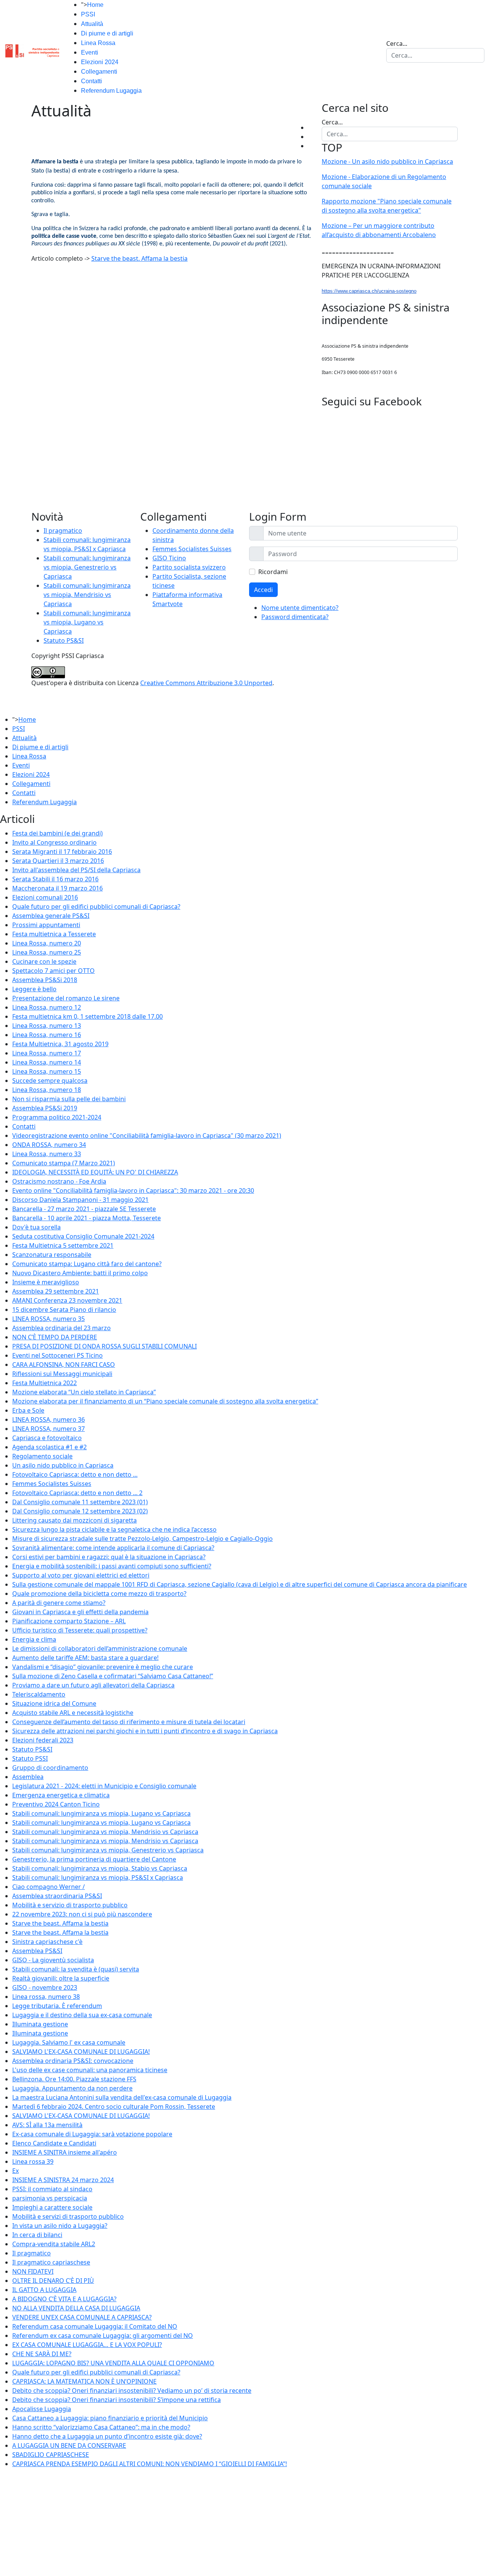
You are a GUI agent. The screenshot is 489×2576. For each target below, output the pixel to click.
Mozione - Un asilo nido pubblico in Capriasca (387, 161)
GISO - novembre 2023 (45, 1987)
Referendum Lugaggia (111, 91)
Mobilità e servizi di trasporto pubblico (68, 2216)
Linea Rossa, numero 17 (47, 1053)
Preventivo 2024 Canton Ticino (56, 1804)
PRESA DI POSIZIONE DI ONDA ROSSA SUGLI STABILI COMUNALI (104, 1346)
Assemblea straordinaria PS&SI (57, 1896)
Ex (15, 2171)
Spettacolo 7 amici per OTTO (53, 971)
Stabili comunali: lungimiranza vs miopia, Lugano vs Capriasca (87, 622)
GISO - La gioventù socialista (53, 1960)
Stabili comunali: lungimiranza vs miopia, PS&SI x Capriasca (98, 1878)
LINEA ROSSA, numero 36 (49, 1419)
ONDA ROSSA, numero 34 (49, 1145)
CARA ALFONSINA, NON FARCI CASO (64, 1365)
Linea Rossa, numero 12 (47, 1007)
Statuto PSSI (30, 1758)
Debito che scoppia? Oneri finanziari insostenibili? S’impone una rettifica (117, 2400)
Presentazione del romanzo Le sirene (66, 998)
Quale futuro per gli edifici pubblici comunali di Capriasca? (96, 907)
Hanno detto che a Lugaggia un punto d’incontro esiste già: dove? (107, 2436)
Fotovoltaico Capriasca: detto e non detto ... (75, 1474)
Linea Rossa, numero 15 (47, 1071)
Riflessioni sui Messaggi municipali (62, 1374)
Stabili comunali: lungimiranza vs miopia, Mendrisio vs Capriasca (87, 595)
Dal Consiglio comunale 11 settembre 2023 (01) (80, 1502)
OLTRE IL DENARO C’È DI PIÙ (53, 2281)
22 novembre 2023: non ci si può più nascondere (82, 1914)
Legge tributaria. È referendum (57, 2006)
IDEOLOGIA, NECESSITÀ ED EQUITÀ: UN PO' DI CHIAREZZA (95, 1172)
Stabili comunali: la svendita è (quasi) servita (76, 1969)
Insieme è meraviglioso (46, 1282)
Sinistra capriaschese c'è (47, 1942)
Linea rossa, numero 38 (46, 1997)
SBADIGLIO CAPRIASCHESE (51, 2455)
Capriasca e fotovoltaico (47, 1438)
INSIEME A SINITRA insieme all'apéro (65, 2152)
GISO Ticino (169, 558)
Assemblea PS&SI (37, 1951)
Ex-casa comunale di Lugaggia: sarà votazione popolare (92, 2134)
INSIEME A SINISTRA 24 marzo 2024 (63, 2180)
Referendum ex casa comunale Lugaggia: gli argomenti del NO (103, 2336)
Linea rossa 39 (33, 2161)
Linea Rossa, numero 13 (47, 1026)
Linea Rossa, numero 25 (47, 952)
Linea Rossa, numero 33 (47, 1154)
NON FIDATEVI (33, 2271)
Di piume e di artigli (107, 33)
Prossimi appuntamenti (46, 925)
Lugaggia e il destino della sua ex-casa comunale (82, 2015)
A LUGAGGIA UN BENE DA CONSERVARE (69, 2445)
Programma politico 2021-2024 (57, 1117)
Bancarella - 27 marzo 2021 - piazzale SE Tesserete (84, 1209)
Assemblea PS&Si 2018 (45, 980)
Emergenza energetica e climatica (61, 1795)
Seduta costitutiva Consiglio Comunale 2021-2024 (83, 1236)
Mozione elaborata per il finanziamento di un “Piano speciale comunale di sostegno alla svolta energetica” (165, 1401)
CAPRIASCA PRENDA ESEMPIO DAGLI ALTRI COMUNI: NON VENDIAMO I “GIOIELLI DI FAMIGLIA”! (150, 2464)
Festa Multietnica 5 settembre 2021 (63, 1245)
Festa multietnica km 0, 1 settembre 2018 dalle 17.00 (87, 1016)
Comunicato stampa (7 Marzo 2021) (64, 1163)
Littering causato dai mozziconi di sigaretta (74, 1520)
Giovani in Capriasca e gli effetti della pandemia (80, 1612)
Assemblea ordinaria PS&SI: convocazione (73, 2061)
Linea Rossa (98, 43)
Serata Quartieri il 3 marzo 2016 (58, 861)
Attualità (92, 24)
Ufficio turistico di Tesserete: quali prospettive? (80, 1630)
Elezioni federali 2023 (43, 1740)
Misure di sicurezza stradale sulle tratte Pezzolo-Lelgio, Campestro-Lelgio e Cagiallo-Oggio (142, 1539)
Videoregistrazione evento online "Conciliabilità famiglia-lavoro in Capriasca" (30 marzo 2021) (147, 1136)
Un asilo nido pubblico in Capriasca (63, 1465)
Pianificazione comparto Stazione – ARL (69, 1621)
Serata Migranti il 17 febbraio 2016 (62, 852)
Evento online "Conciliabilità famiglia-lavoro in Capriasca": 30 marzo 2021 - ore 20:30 (133, 1190)
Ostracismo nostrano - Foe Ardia (59, 1181)
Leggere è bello (34, 989)
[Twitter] (310, 137)
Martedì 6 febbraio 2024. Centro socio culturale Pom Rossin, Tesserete (114, 2107)
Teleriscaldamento (39, 1694)
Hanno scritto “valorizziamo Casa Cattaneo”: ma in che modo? (101, 2427)
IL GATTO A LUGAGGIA (44, 2290)
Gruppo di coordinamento (50, 1768)
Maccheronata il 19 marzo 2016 (57, 888)
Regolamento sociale (42, 1456)
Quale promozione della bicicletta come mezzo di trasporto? (99, 1594)
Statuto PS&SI (64, 640)
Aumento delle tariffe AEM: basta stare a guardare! (85, 1658)
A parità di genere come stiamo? (59, 1603)
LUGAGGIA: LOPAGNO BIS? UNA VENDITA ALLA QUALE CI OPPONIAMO (113, 2363)
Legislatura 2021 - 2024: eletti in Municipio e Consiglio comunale (104, 1786)
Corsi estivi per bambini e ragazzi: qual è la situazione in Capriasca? (109, 1557)
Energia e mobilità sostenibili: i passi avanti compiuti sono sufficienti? (112, 1566)
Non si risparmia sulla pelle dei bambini (69, 1099)
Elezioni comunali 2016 (45, 897)
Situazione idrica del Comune (54, 1703)
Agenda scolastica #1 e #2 (49, 1447)
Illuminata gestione (40, 2024)
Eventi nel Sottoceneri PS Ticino (57, 1355)
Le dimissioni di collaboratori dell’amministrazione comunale (100, 1649)
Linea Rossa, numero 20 (47, 943)
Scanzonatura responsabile (52, 1255)
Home (95, 5)
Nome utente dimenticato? (300, 608)
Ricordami (273, 572)
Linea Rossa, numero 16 (47, 1035)
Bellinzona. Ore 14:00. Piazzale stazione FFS (74, 2079)
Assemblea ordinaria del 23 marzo (62, 1328)
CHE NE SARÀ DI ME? (42, 2354)
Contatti (91, 81)
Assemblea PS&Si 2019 (45, 1108)
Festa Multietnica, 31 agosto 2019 (60, 1044)
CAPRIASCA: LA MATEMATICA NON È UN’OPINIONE (84, 2381)
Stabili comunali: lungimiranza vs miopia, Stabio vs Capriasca (100, 1868)
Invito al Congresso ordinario (54, 842)
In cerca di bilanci (37, 2235)
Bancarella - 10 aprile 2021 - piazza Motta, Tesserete (87, 1218)
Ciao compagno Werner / (49, 1887)
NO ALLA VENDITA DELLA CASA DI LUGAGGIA (76, 2308)
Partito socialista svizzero (189, 567)
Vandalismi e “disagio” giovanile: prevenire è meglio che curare (103, 1667)
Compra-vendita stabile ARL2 (54, 2244)
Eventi (90, 52)
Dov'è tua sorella (36, 1227)
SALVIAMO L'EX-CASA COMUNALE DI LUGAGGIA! (81, 2052)
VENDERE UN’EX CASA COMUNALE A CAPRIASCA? (82, 2317)
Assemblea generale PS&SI (51, 916)
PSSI (88, 14)
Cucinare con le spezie (44, 961)
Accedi (263, 590)
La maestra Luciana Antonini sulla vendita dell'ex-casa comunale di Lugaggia (122, 2097)
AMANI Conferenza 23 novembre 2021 (67, 1300)
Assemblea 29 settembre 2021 (56, 1291)
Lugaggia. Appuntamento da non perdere (72, 2088)
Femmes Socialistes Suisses (192, 549)
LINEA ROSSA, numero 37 (49, 1429)
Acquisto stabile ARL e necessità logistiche (73, 1713)
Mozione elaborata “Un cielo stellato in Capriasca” (84, 1392)
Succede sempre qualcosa (50, 1081)
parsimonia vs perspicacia (50, 2198)
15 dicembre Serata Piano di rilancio (64, 1310)
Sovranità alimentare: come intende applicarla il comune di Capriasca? (113, 1548)
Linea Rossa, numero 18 (47, 1090)
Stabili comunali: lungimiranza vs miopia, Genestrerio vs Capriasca (87, 567)
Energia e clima (34, 1639)
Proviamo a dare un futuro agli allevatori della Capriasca (93, 1685)
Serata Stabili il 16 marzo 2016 (55, 879)
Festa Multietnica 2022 (45, 1383)
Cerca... (397, 44)
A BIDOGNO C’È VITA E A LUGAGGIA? (64, 2299)
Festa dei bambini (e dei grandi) (57, 833)
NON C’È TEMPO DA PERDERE (55, 1337)
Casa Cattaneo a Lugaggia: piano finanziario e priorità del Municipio (110, 2418)
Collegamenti (99, 72)
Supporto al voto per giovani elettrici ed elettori (81, 1575)
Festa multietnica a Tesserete (54, 934)
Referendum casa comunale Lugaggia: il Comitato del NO (95, 2326)
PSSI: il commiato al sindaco (52, 2189)
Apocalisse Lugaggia (42, 2409)
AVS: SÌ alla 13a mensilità (47, 2125)
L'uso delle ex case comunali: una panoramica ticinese (90, 2070)
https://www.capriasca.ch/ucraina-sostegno (369, 291)
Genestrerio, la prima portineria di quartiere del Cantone (94, 1859)
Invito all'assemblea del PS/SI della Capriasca (76, 870)
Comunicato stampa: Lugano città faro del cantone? (87, 1264)
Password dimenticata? (295, 617)
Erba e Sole (28, 1410)
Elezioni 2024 (100, 62)
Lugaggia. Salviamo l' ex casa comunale (69, 2042)
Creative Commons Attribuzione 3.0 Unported (206, 683)
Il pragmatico (63, 531)
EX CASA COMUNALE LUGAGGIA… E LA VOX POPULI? (87, 2345)
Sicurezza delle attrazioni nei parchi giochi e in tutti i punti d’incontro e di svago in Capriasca (145, 1731)
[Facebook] (310, 127)
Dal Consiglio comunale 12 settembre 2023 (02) (80, 1511)
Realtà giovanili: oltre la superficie (61, 1978)
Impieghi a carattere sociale (52, 2207)
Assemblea (28, 1777)
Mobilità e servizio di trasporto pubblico (70, 1905)
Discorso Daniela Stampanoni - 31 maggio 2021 (80, 1200)
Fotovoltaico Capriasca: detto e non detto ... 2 (77, 1493)
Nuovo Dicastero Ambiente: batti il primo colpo (80, 1273)
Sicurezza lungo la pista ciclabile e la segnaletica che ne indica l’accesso (114, 1529)
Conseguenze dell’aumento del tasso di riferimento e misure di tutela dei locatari (129, 1722)
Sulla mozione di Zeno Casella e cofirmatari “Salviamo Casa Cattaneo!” (113, 1676)
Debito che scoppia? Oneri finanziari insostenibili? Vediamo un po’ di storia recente (132, 2391)
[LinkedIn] (310, 146)
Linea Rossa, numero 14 (47, 1062)
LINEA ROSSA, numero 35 (49, 1319)
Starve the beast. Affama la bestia (139, 258)
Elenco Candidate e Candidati (54, 2143)
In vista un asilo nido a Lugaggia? (60, 2226)
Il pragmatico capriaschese (51, 2262)
